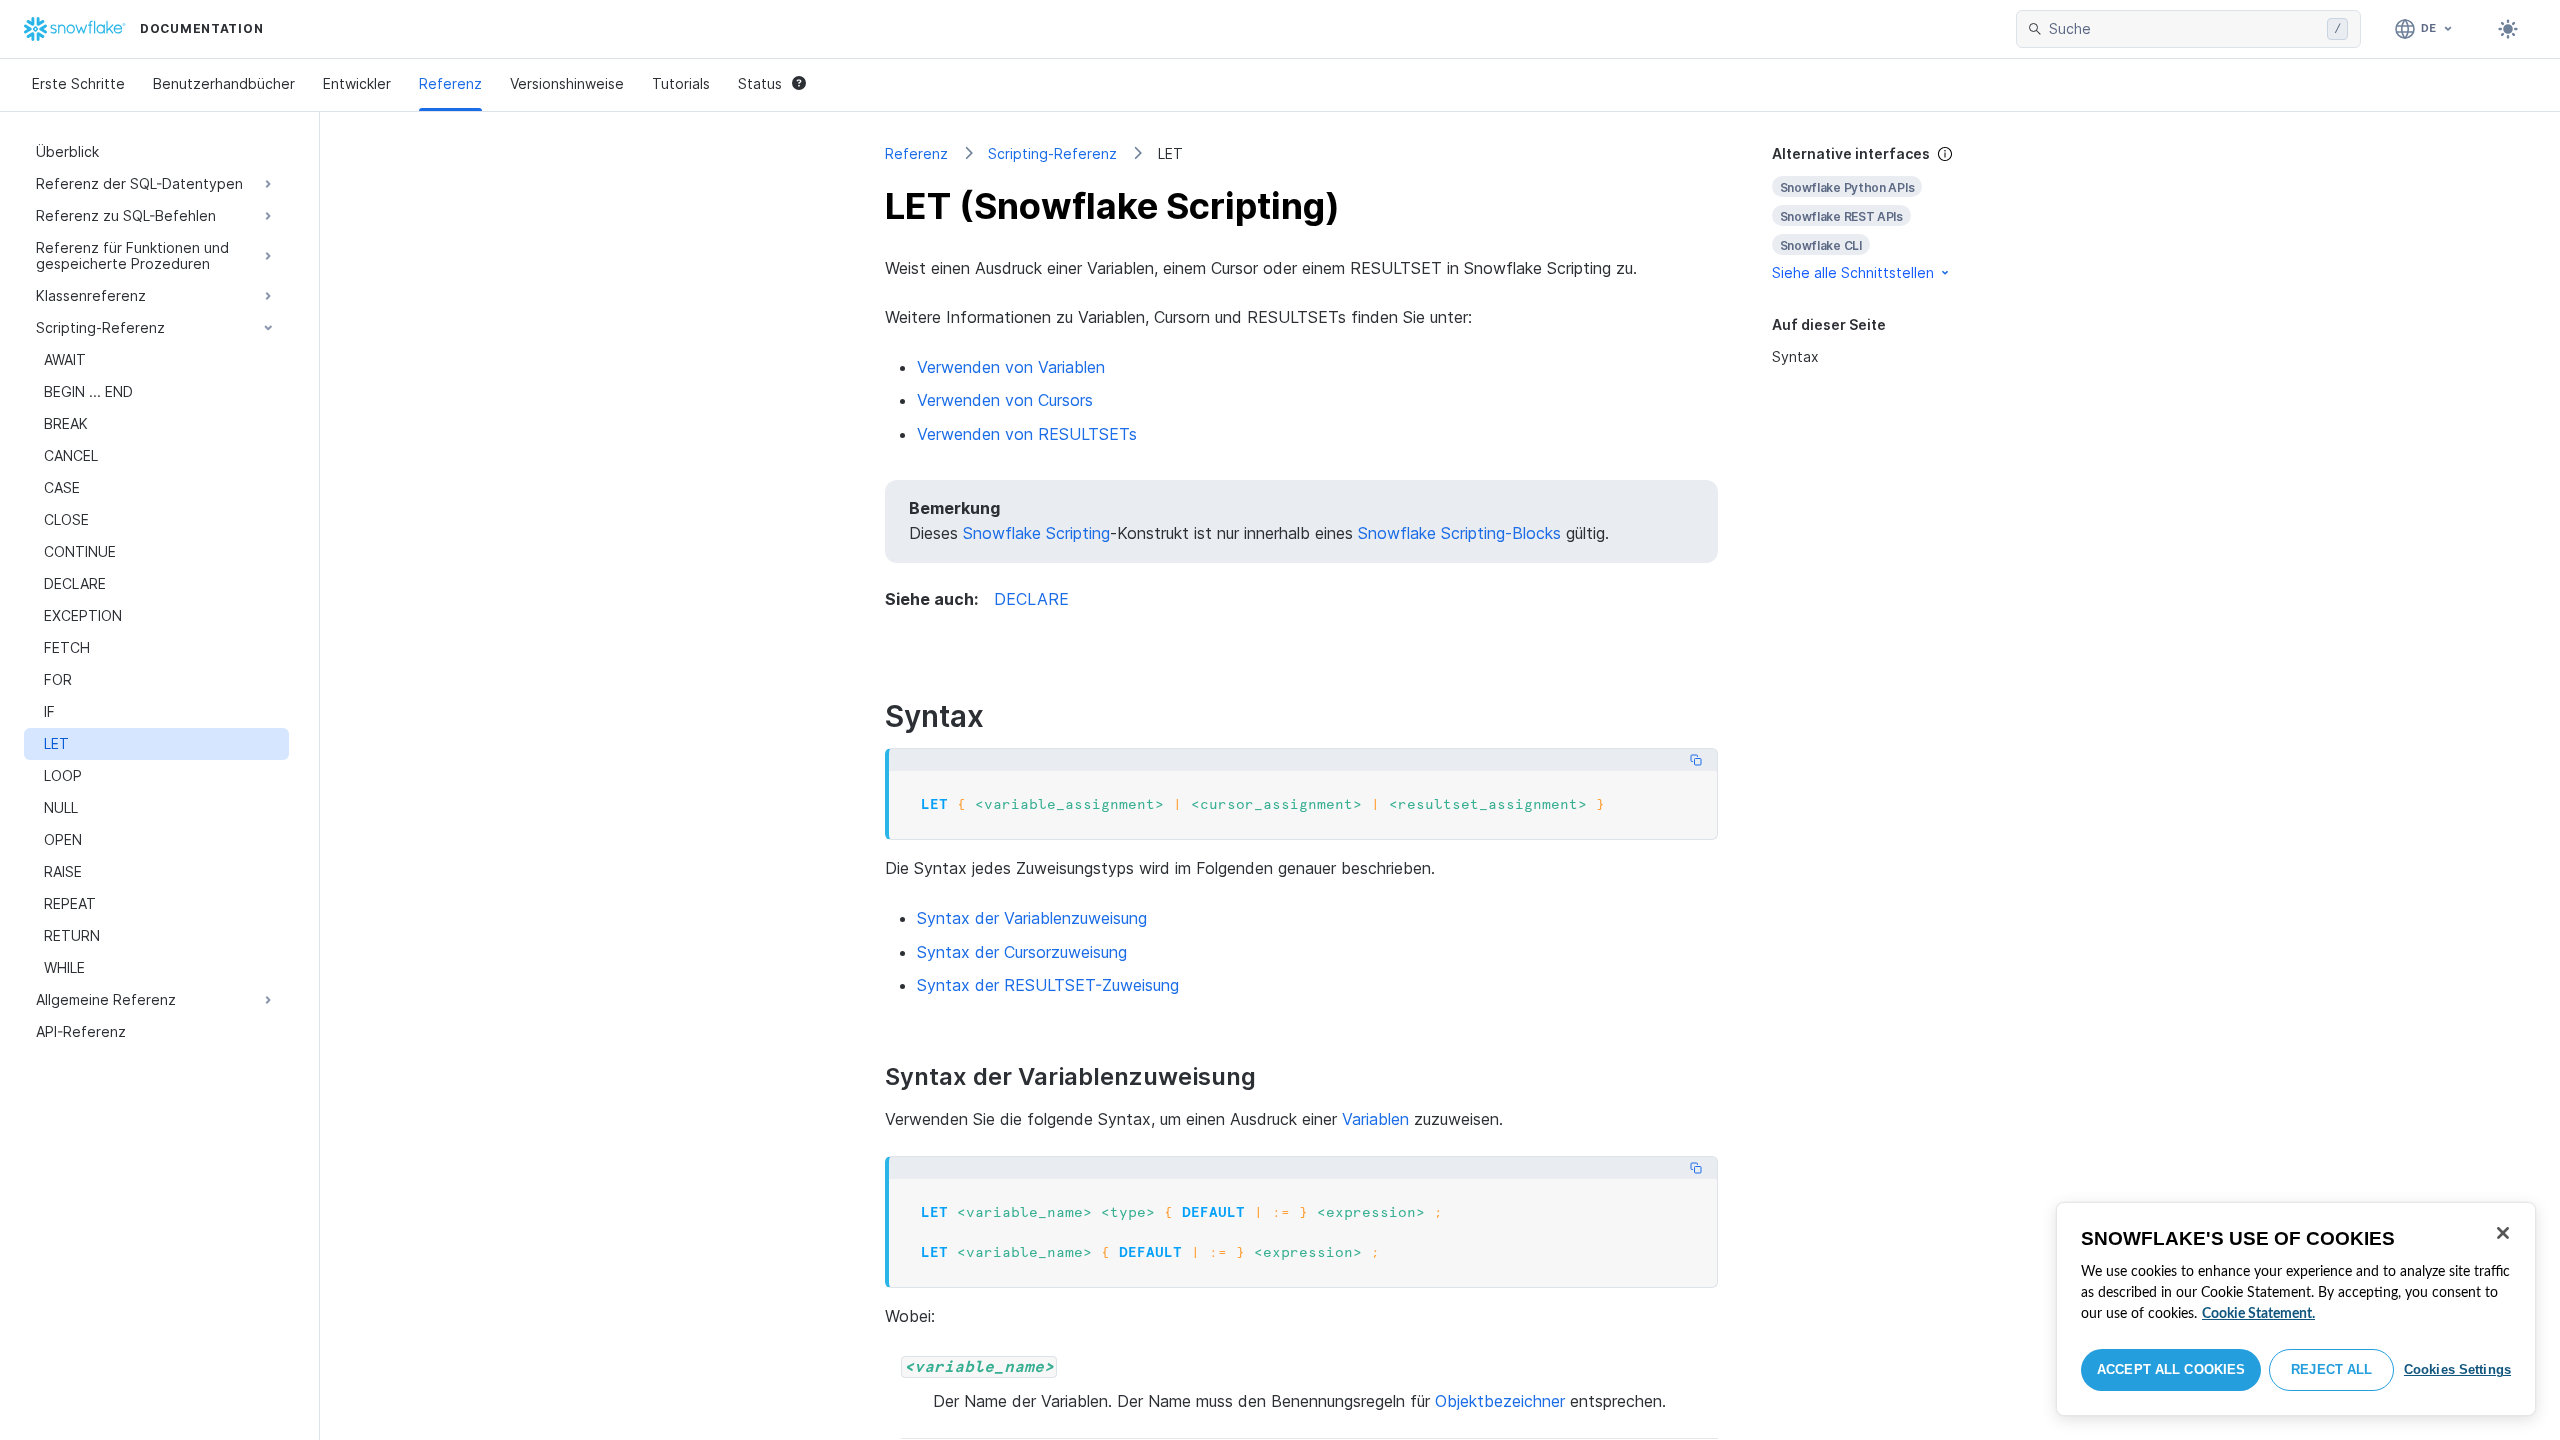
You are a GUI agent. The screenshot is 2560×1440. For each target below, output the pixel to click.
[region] (2296, 1309)
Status (760, 83)
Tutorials (681, 83)
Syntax (1795, 356)
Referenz (450, 83)
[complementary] (1884, 213)
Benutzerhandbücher (224, 83)
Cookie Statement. (2258, 1314)
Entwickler (357, 83)
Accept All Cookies (2171, 1369)
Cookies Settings (2457, 1369)
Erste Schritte (78, 83)
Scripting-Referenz (1052, 153)
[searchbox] (2184, 29)
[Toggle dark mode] (2508, 29)
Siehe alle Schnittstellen (1853, 272)
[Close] (2503, 1233)
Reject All (2331, 1369)
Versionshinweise (567, 83)
